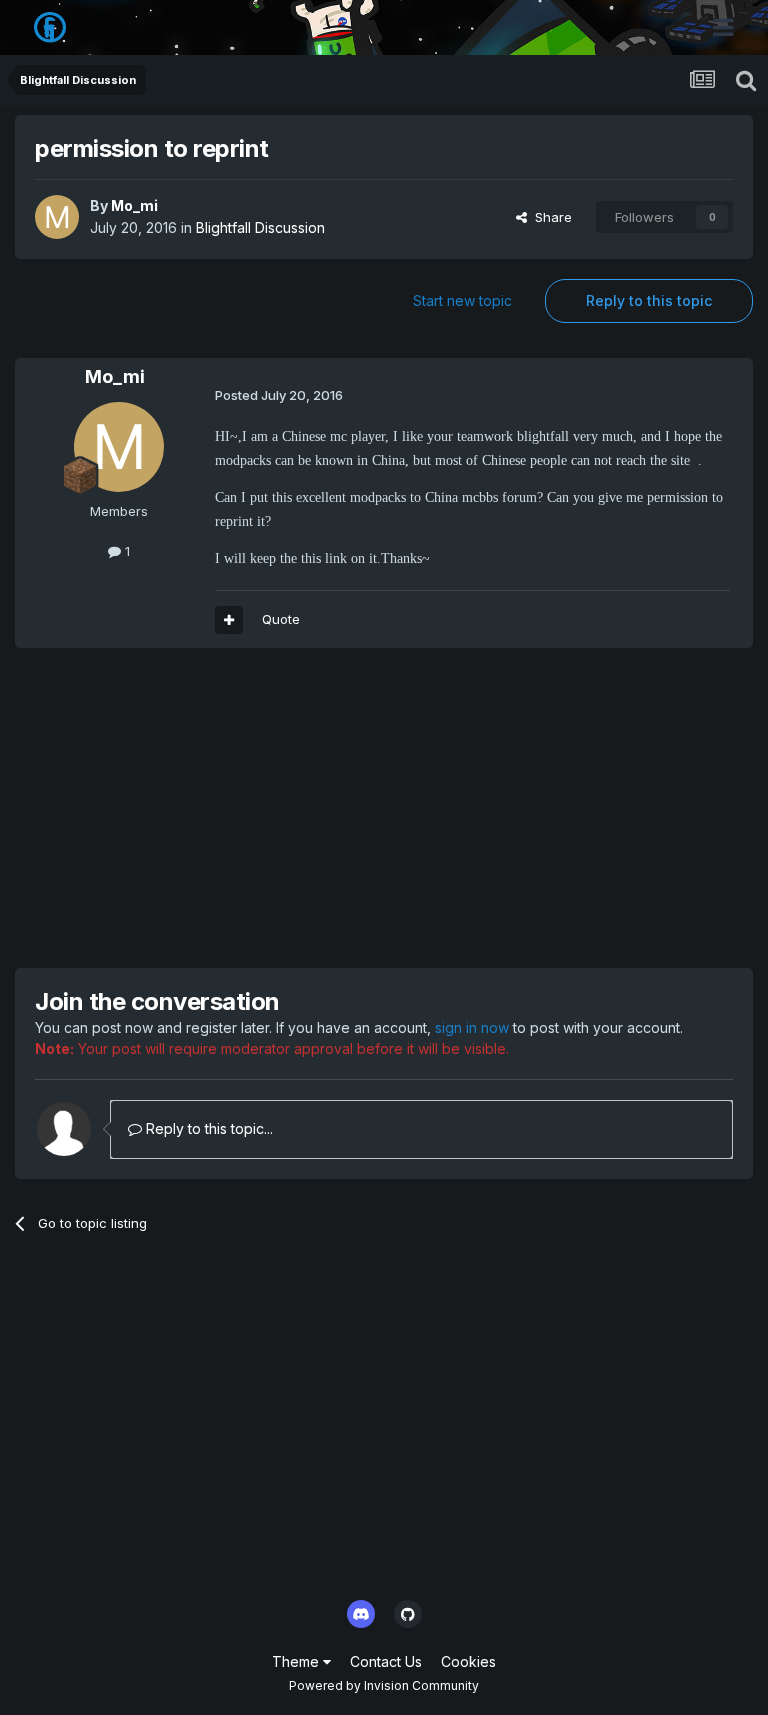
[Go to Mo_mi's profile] (57, 217)
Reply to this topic (649, 300)
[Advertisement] (249, 808)
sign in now (472, 1027)
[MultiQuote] (229, 620)
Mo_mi (134, 205)
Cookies (468, 1661)
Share (549, 217)
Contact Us (386, 1661)
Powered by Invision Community (384, 1685)
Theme (297, 1661)
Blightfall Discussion (260, 227)
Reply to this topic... (207, 1128)
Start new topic (462, 300)
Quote (281, 619)
